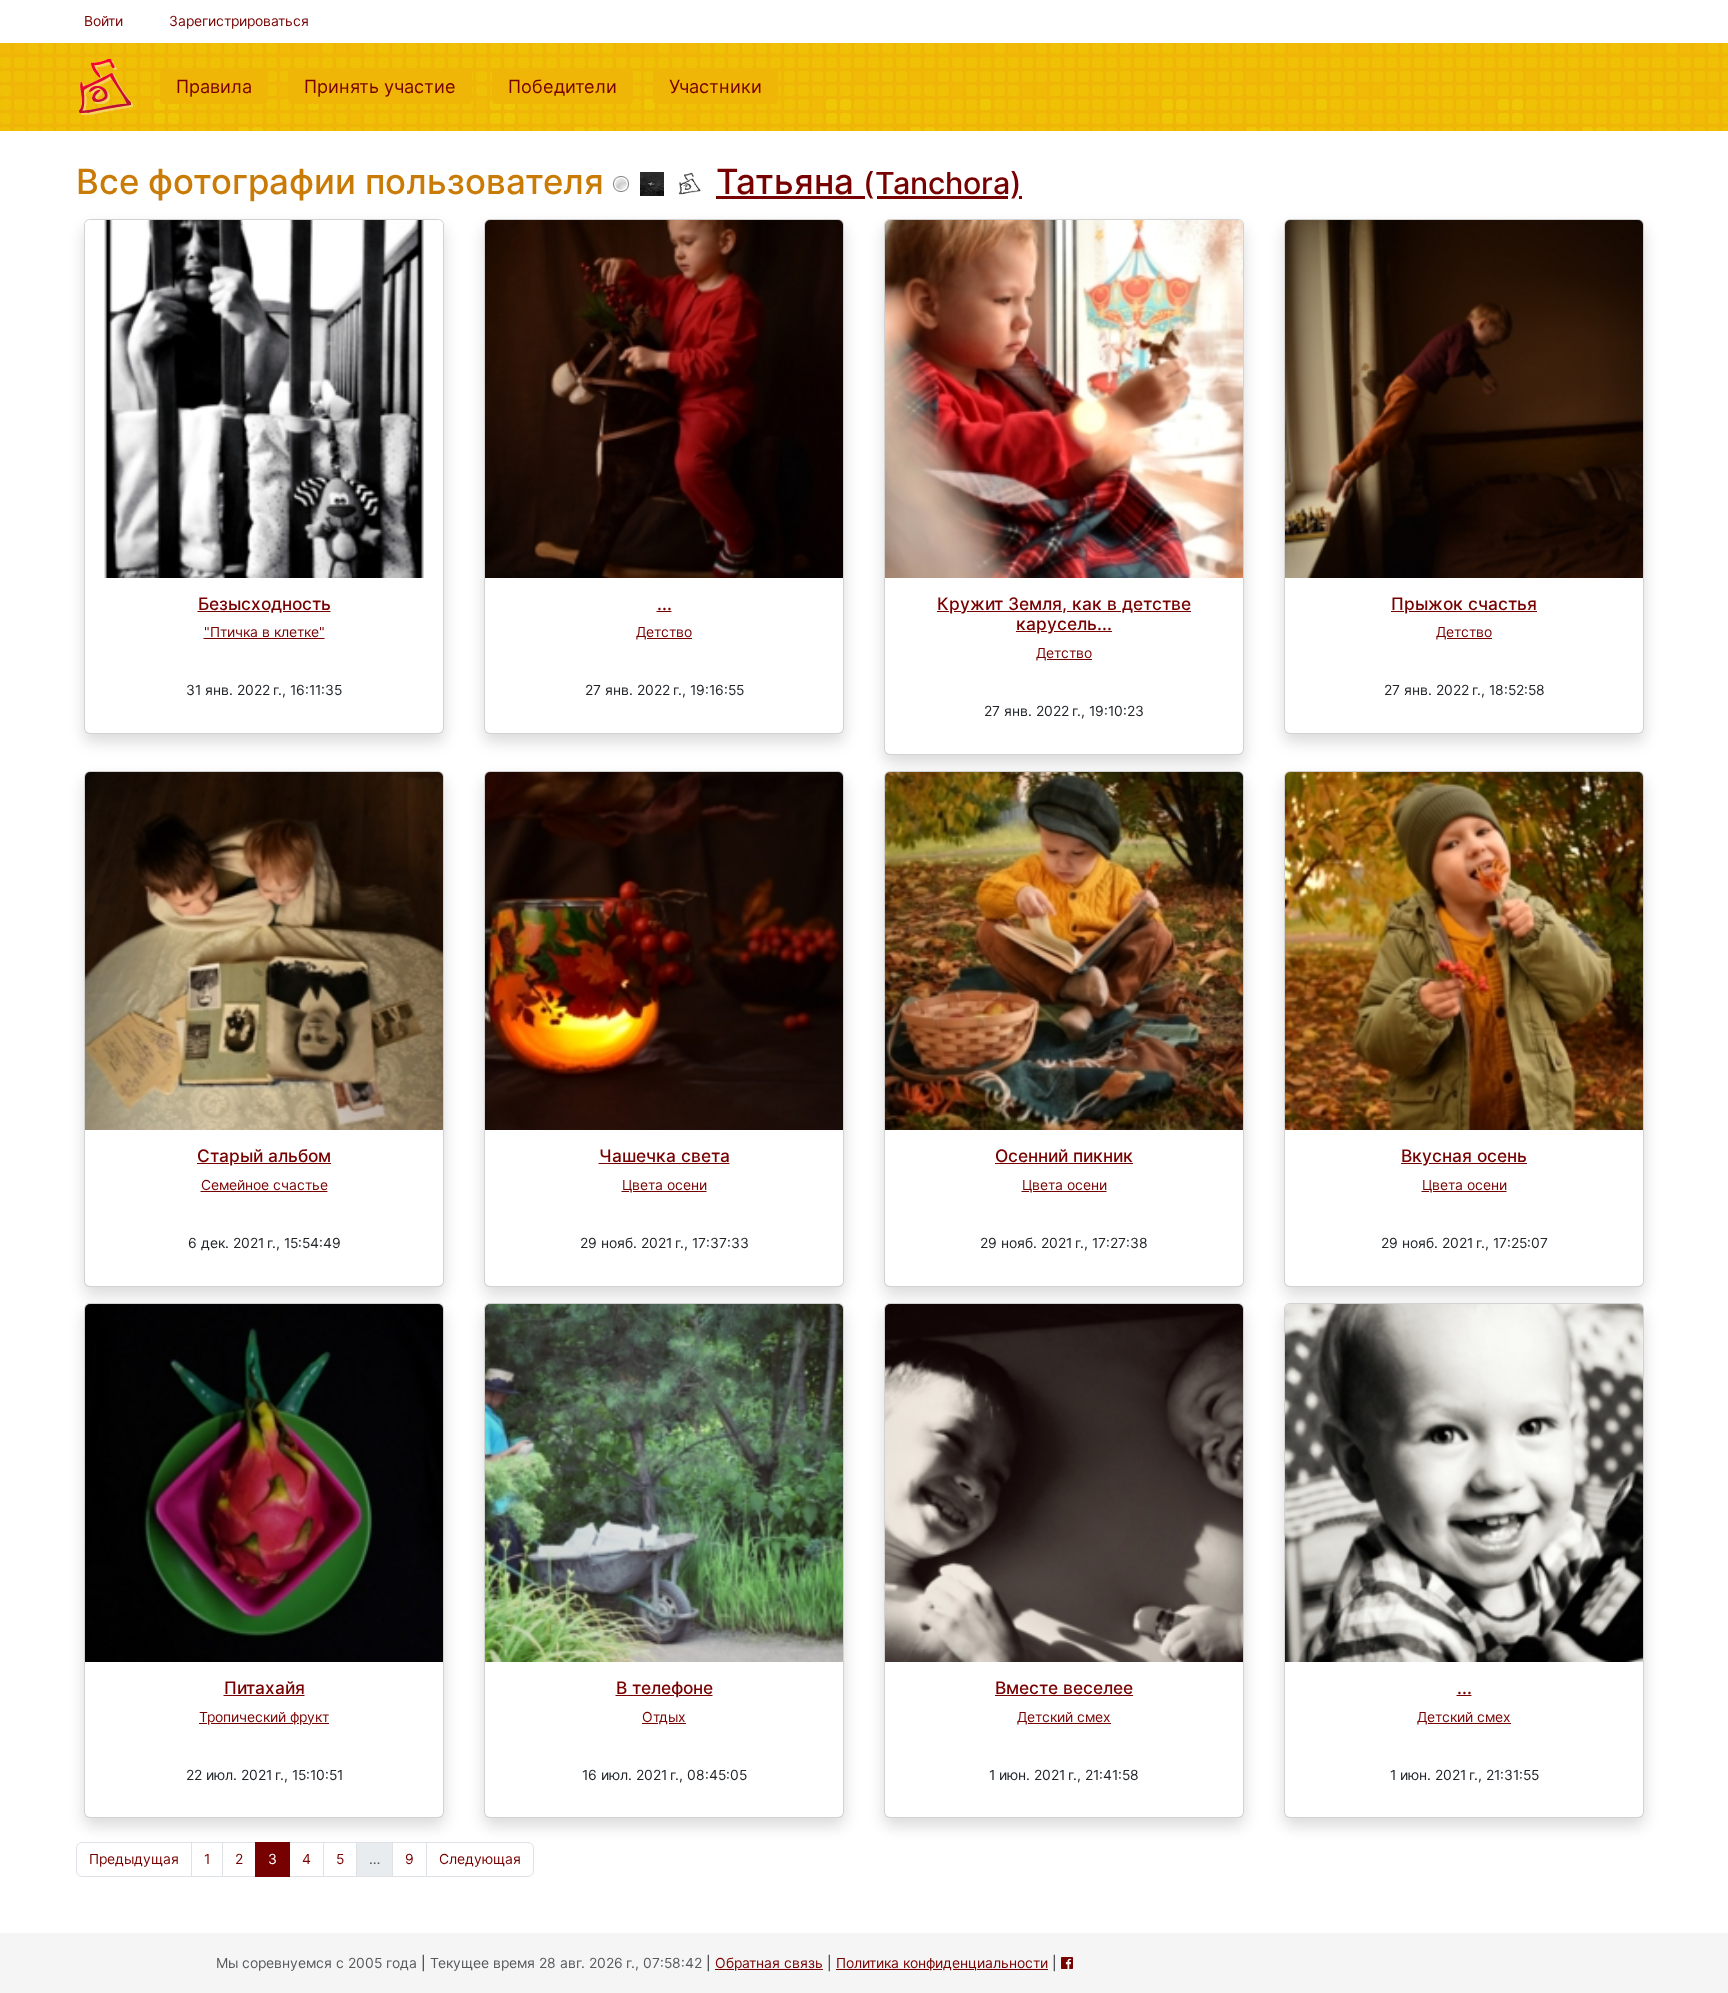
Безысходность (264, 603)
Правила (222, 85)
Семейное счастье (264, 1185)
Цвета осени (664, 1185)
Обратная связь (769, 1963)
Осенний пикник (1064, 1155)
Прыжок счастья (1464, 603)
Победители (570, 85)
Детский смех (1064, 1717)
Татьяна (869, 181)
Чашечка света (664, 1155)
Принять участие (388, 85)
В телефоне (664, 1687)
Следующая (480, 1859)
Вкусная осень (1464, 1155)
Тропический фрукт (264, 1717)
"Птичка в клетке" (264, 632)
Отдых (664, 1717)
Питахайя (264, 1687)
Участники (723, 85)
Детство (664, 632)
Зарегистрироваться (239, 21)
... (664, 603)
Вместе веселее (1064, 1687)
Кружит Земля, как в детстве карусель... (1064, 614)
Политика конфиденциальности (942, 1963)
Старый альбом (264, 1155)
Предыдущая (134, 1859)
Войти (103, 21)
